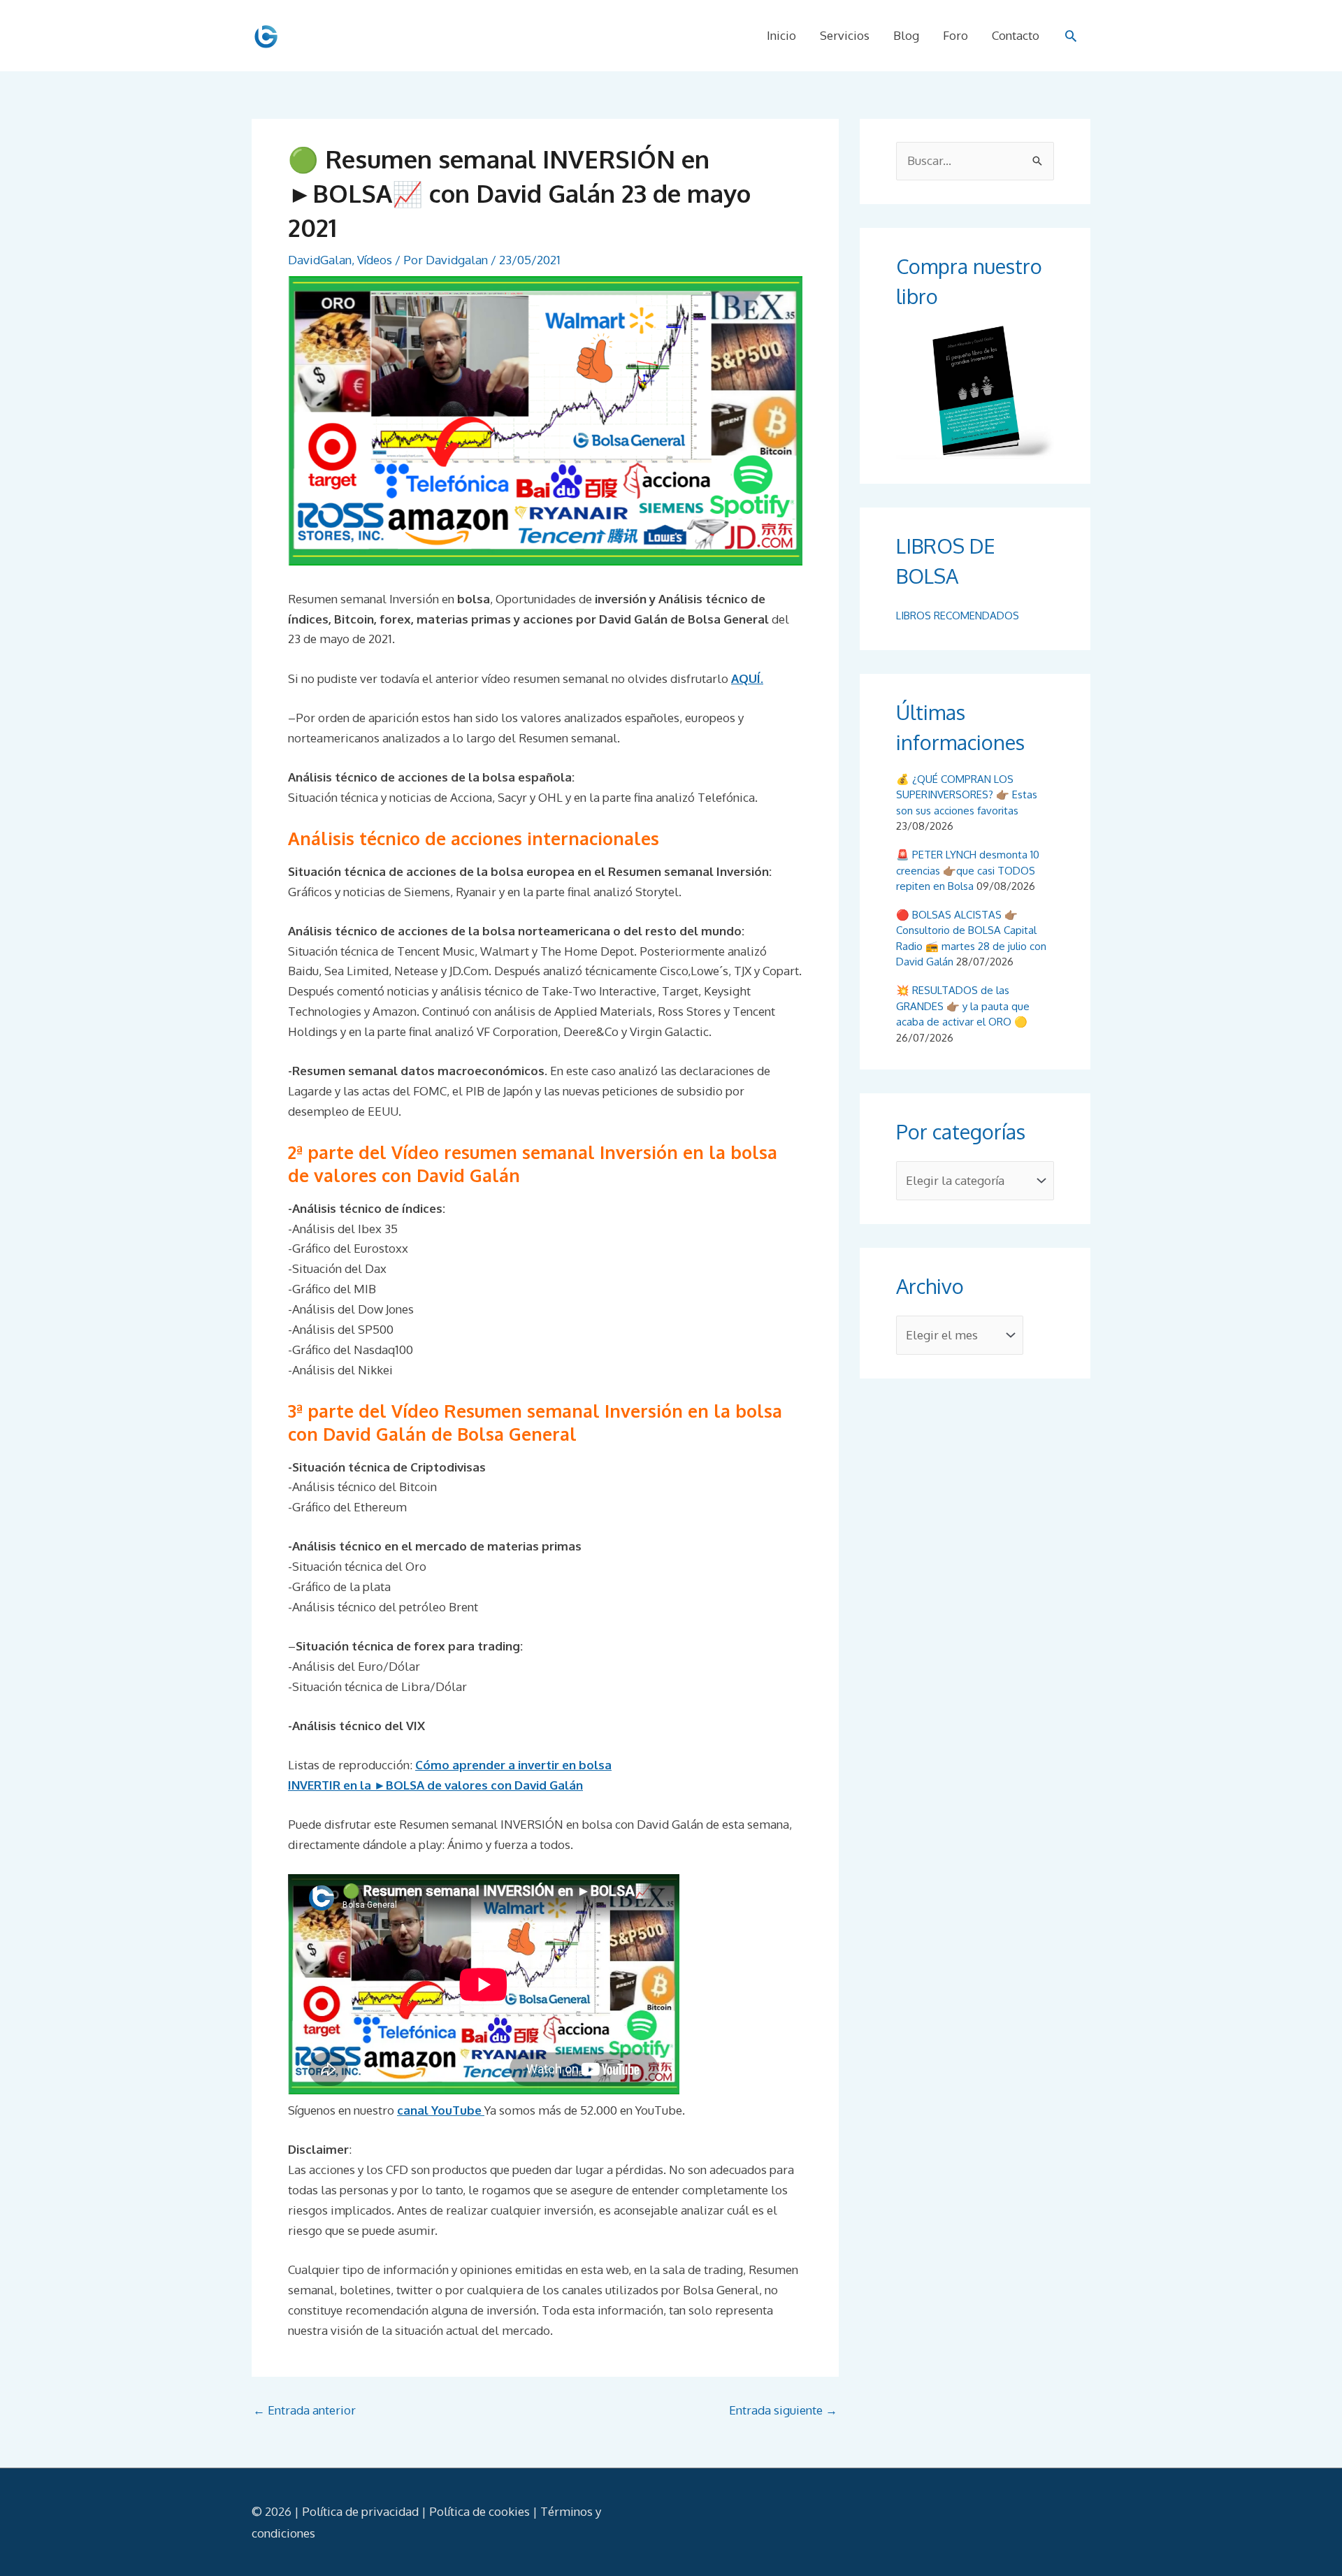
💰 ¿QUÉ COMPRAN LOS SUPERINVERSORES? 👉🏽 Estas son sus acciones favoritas (967, 795)
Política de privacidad (360, 2511)
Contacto (1016, 35)
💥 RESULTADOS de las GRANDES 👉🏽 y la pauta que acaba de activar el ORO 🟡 (963, 1006)
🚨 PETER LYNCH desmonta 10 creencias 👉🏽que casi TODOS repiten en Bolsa (968, 870)
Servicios (845, 35)
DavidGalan (320, 260)
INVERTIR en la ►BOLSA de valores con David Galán (435, 1785)
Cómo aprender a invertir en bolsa (513, 1765)
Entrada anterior (304, 2410)
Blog (906, 35)
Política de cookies (479, 2511)
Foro (955, 35)
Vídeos (375, 260)
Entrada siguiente (783, 2410)
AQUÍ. (747, 678)
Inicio (781, 35)
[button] (1071, 36)
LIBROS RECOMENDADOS (958, 616)
